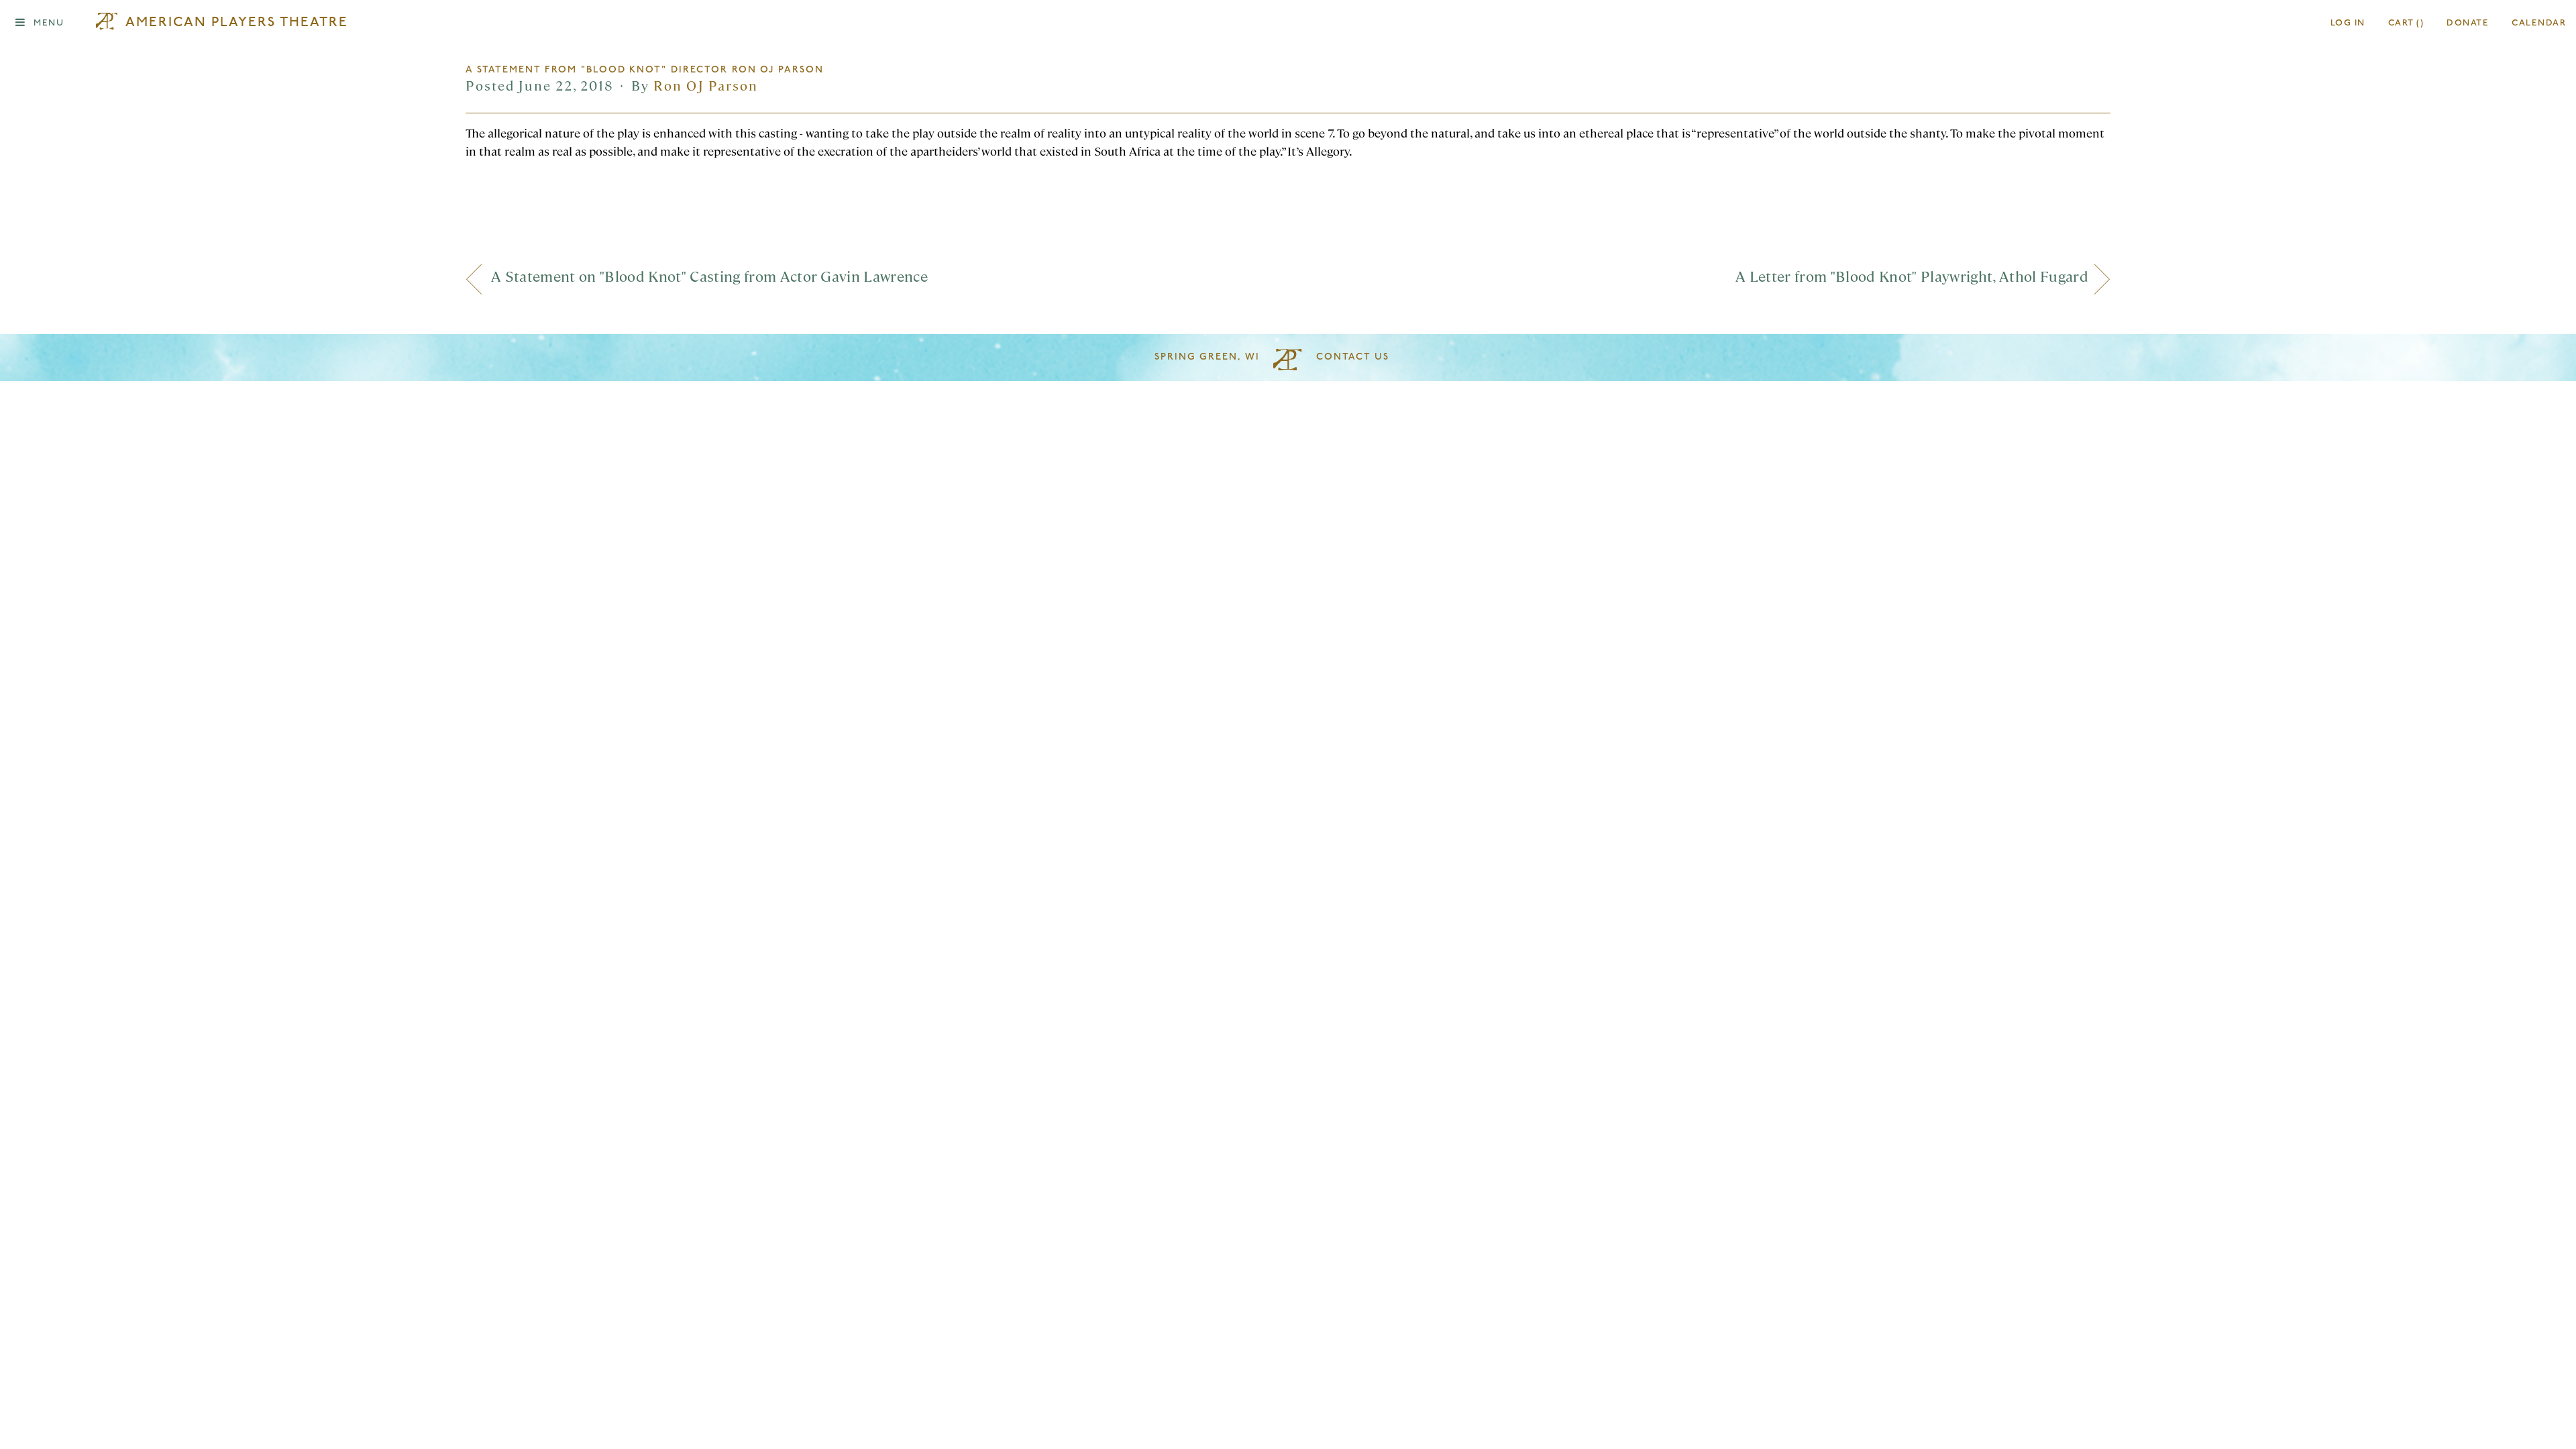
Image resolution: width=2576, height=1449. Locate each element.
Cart (2406, 23)
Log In (2348, 23)
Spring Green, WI (1207, 357)
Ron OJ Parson (706, 85)
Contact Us (1353, 357)
